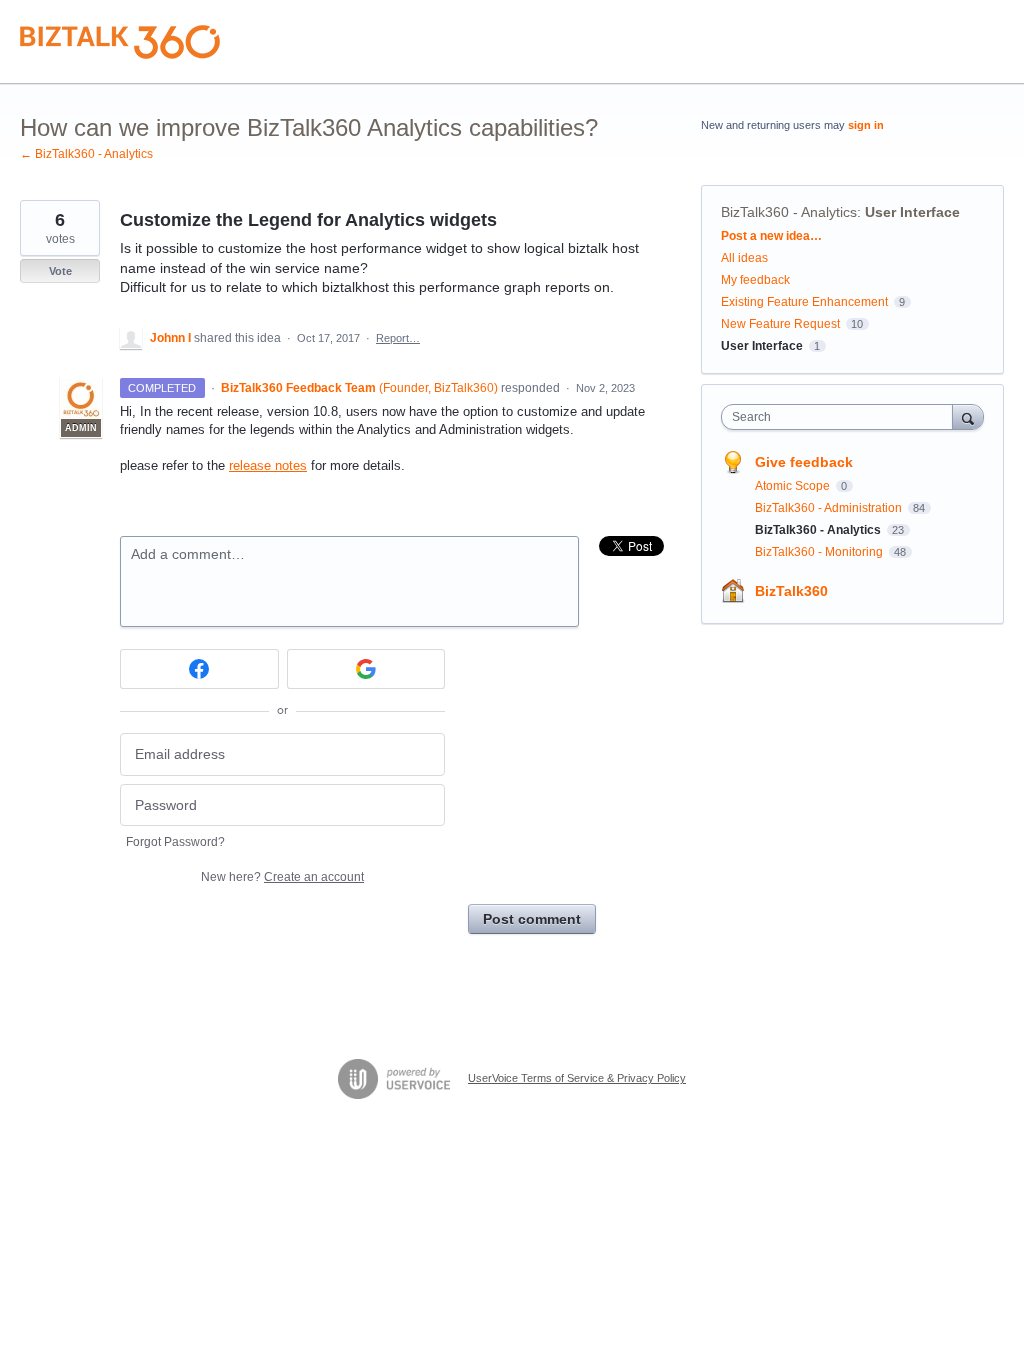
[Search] (968, 416)
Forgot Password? (175, 842)
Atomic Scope (794, 486)
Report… (398, 338)
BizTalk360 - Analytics (789, 212)
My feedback (755, 280)
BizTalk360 (791, 591)
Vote (60, 271)
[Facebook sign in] (199, 669)
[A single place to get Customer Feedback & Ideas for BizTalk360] (120, 42)
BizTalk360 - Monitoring (820, 552)
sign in (866, 125)
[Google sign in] (366, 669)
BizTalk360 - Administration (830, 508)
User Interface (912, 212)
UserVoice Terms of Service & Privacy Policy (577, 1078)
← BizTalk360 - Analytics (86, 154)
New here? (282, 877)
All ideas (744, 258)
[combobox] (841, 417)
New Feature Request (780, 324)
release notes (268, 465)
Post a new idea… (771, 236)
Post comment (532, 919)
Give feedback (804, 462)
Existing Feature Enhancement (804, 302)
